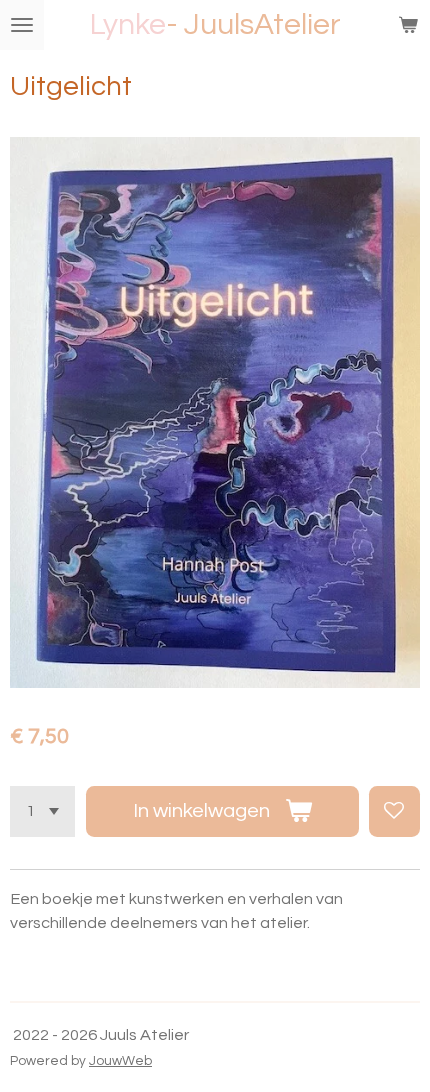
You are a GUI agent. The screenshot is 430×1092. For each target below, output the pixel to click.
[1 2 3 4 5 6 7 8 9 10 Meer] (42, 811)
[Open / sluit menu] (22, 25)
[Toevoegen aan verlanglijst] (394, 811)
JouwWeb (120, 1061)
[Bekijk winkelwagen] (408, 25)
